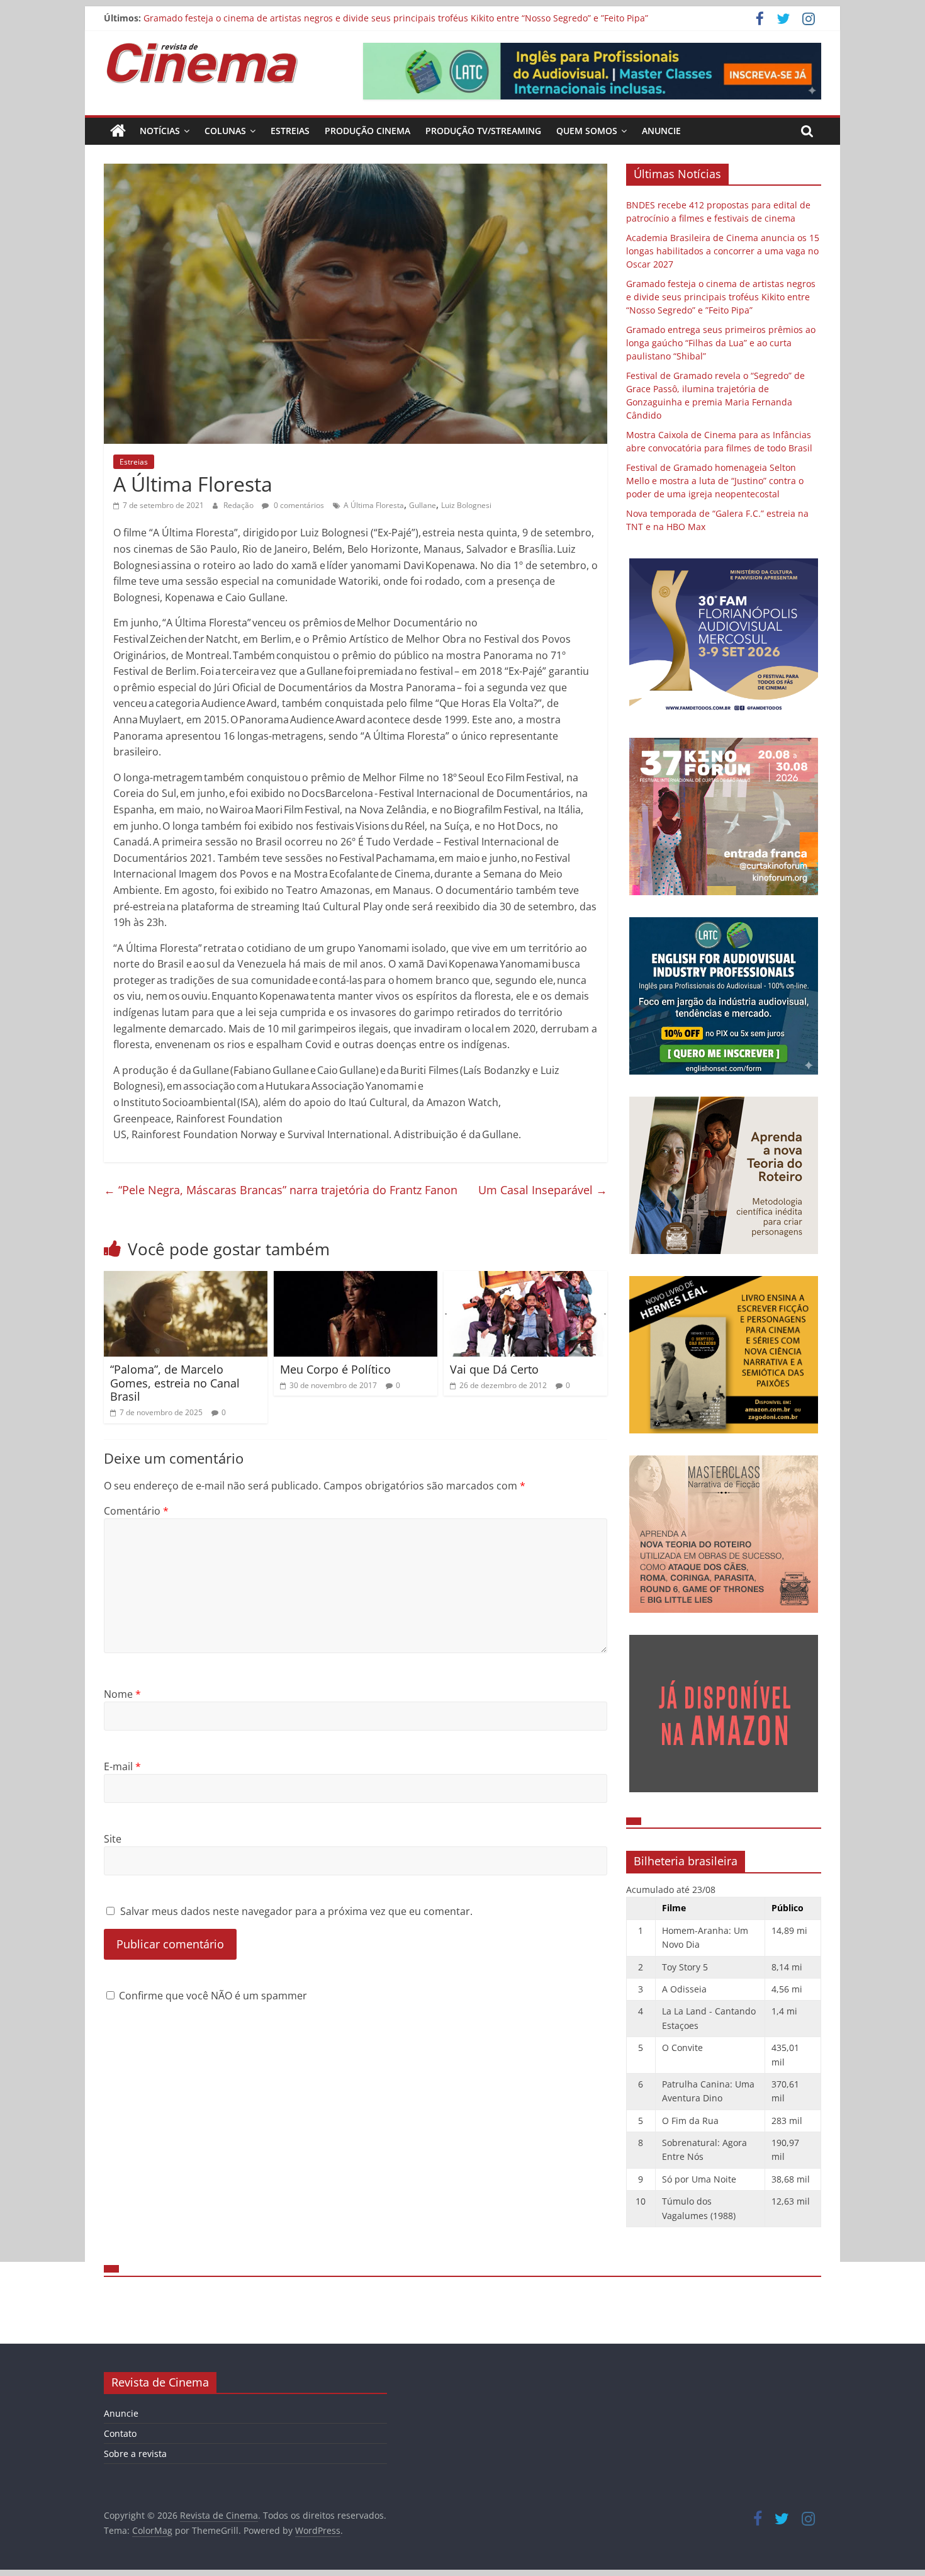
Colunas (225, 131)
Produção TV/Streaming (483, 131)
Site (113, 1839)
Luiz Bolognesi (466, 505)
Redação (239, 505)
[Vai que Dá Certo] (525, 1279)
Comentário (136, 1511)
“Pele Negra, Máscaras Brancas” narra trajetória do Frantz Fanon (281, 1190)
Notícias (160, 131)
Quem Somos (587, 131)
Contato (120, 2433)
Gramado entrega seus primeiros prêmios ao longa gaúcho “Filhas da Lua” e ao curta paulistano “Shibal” (721, 343)
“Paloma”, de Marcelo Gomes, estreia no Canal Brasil (175, 1383)
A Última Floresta (374, 505)
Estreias (290, 131)
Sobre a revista (135, 2454)
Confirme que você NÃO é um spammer (212, 1996)
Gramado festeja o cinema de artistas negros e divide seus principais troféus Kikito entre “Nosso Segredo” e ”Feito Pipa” (396, 18)
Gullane (423, 505)
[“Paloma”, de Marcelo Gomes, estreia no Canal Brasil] (186, 1279)
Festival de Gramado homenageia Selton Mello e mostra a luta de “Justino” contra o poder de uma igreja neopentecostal (715, 481)
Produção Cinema (367, 131)
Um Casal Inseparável (543, 1190)
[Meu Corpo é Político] (356, 1279)
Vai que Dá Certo (494, 1369)
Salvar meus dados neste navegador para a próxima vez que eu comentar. (296, 1911)
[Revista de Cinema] (118, 131)
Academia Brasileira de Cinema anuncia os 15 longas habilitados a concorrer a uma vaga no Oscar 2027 (723, 251)
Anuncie (661, 131)
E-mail (122, 1766)
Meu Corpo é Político (335, 1369)
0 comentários (298, 505)
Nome (122, 1694)
